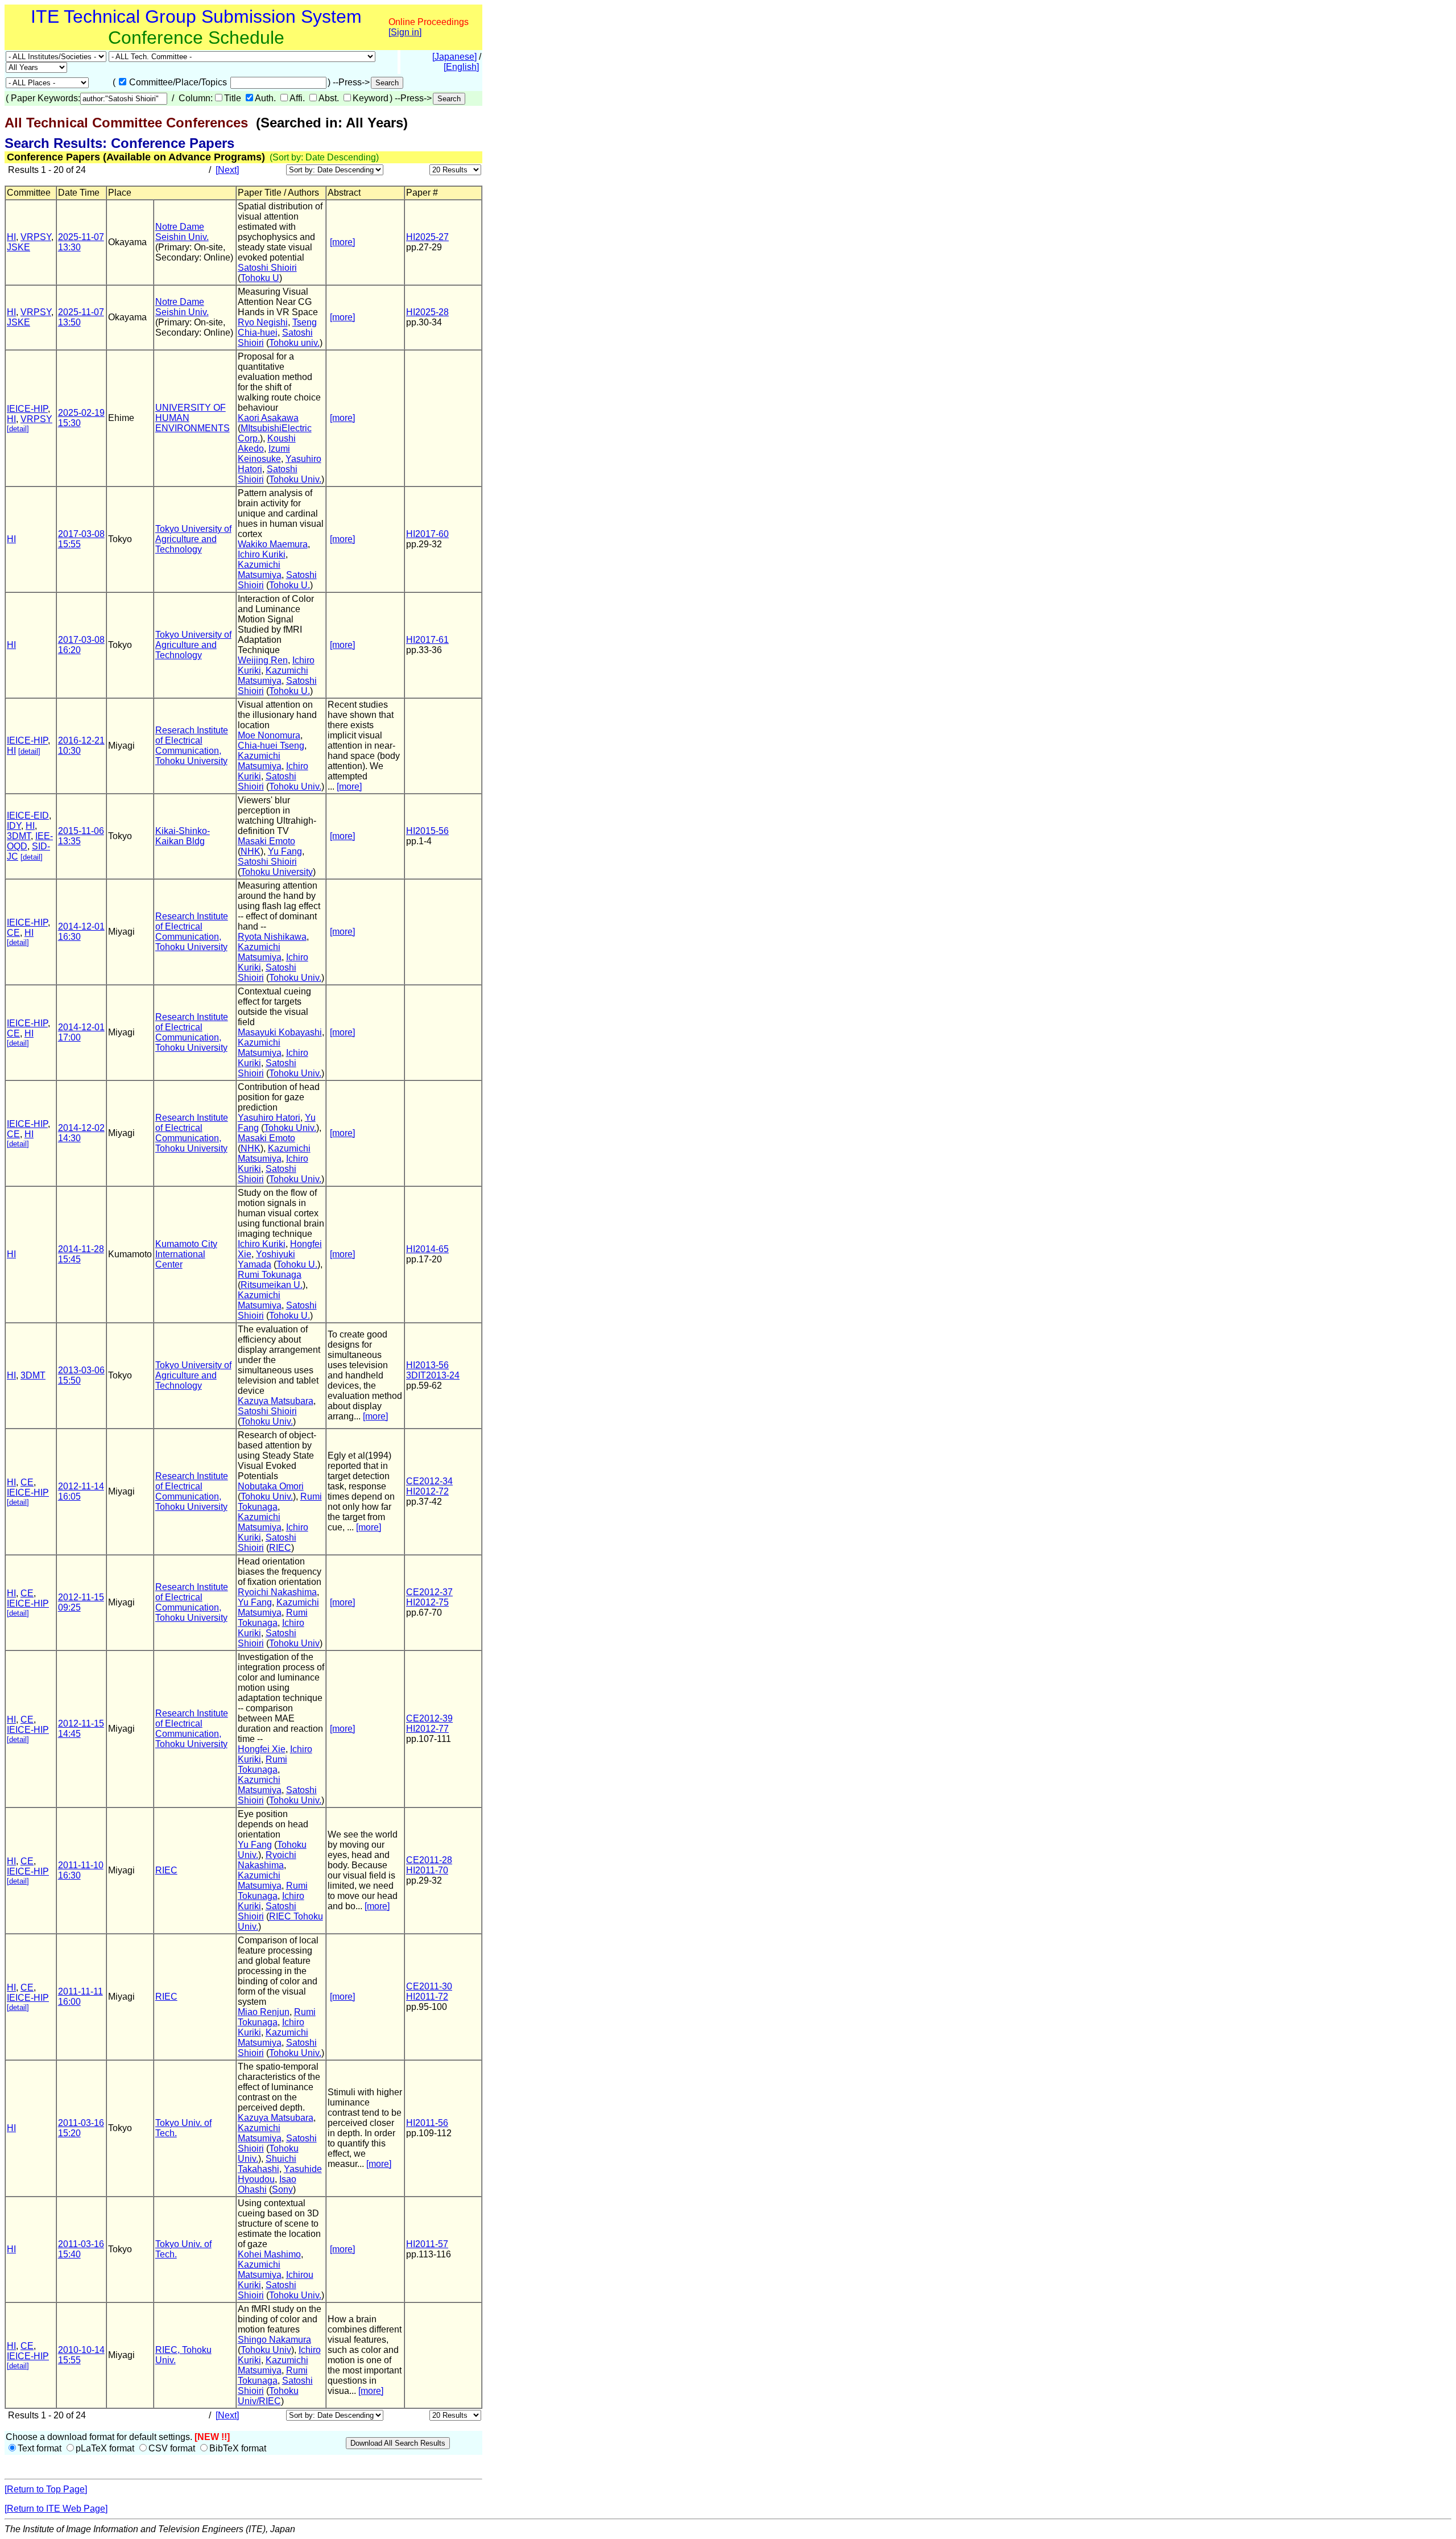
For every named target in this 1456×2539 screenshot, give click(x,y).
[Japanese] (454, 57)
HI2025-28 (427, 312)
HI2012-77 (427, 1729)
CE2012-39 (429, 1718)
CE (13, 933)
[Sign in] (405, 32)
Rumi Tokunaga (270, 1275)
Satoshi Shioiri (267, 268)
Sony (282, 2189)
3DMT (19, 836)
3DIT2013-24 (433, 1375)
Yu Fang (285, 851)
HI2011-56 (427, 2123)
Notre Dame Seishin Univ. (182, 232)
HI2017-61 (427, 640)
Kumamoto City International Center (186, 1254)
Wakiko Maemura (273, 544)
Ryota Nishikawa (272, 937)
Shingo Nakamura (274, 2340)
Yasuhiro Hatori (269, 1118)
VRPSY (36, 237)
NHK (251, 851)
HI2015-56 (427, 831)
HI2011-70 (427, 1870)
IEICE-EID (28, 816)
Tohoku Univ (294, 1643)
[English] (461, 67)
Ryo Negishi (263, 322)
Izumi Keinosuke (264, 454)
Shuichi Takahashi (267, 2164)
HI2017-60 (427, 534)
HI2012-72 (427, 1491)
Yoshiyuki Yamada (266, 1259)
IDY (14, 826)
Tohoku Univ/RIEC (268, 2396)
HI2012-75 (427, 1602)
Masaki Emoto (266, 841)
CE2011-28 (429, 1860)
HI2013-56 (427, 1365)
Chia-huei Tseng (271, 746)
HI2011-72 (427, 1997)
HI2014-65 (427, 1249)
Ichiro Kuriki (262, 554)
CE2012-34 (429, 1481)
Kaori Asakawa (268, 418)
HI (11, 237)
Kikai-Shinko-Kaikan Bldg (183, 836)
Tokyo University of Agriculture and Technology (193, 539)
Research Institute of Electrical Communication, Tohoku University (192, 932)
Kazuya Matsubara (276, 1401)
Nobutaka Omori (271, 1486)
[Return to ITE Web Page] (56, 2509)
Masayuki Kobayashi (280, 1032)
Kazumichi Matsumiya (260, 570)
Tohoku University (277, 872)
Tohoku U (260, 278)
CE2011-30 (429, 1986)
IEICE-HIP (27, 409)
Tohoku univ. (294, 343)
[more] (342, 242)
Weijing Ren (263, 660)
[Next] (227, 170)
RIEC (280, 1548)
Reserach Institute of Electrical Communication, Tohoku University (192, 746)
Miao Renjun (264, 2012)
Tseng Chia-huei (277, 327)
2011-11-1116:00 (80, 1997)
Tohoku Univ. (295, 479)
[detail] (18, 429)
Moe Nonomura (269, 735)
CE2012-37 (429, 1592)
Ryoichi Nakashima (277, 1592)
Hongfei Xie (262, 1749)
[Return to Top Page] (46, 2489)
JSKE (18, 247)
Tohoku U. (289, 585)
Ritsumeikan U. (272, 1285)
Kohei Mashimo (269, 2254)
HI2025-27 (427, 237)
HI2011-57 (427, 2244)
